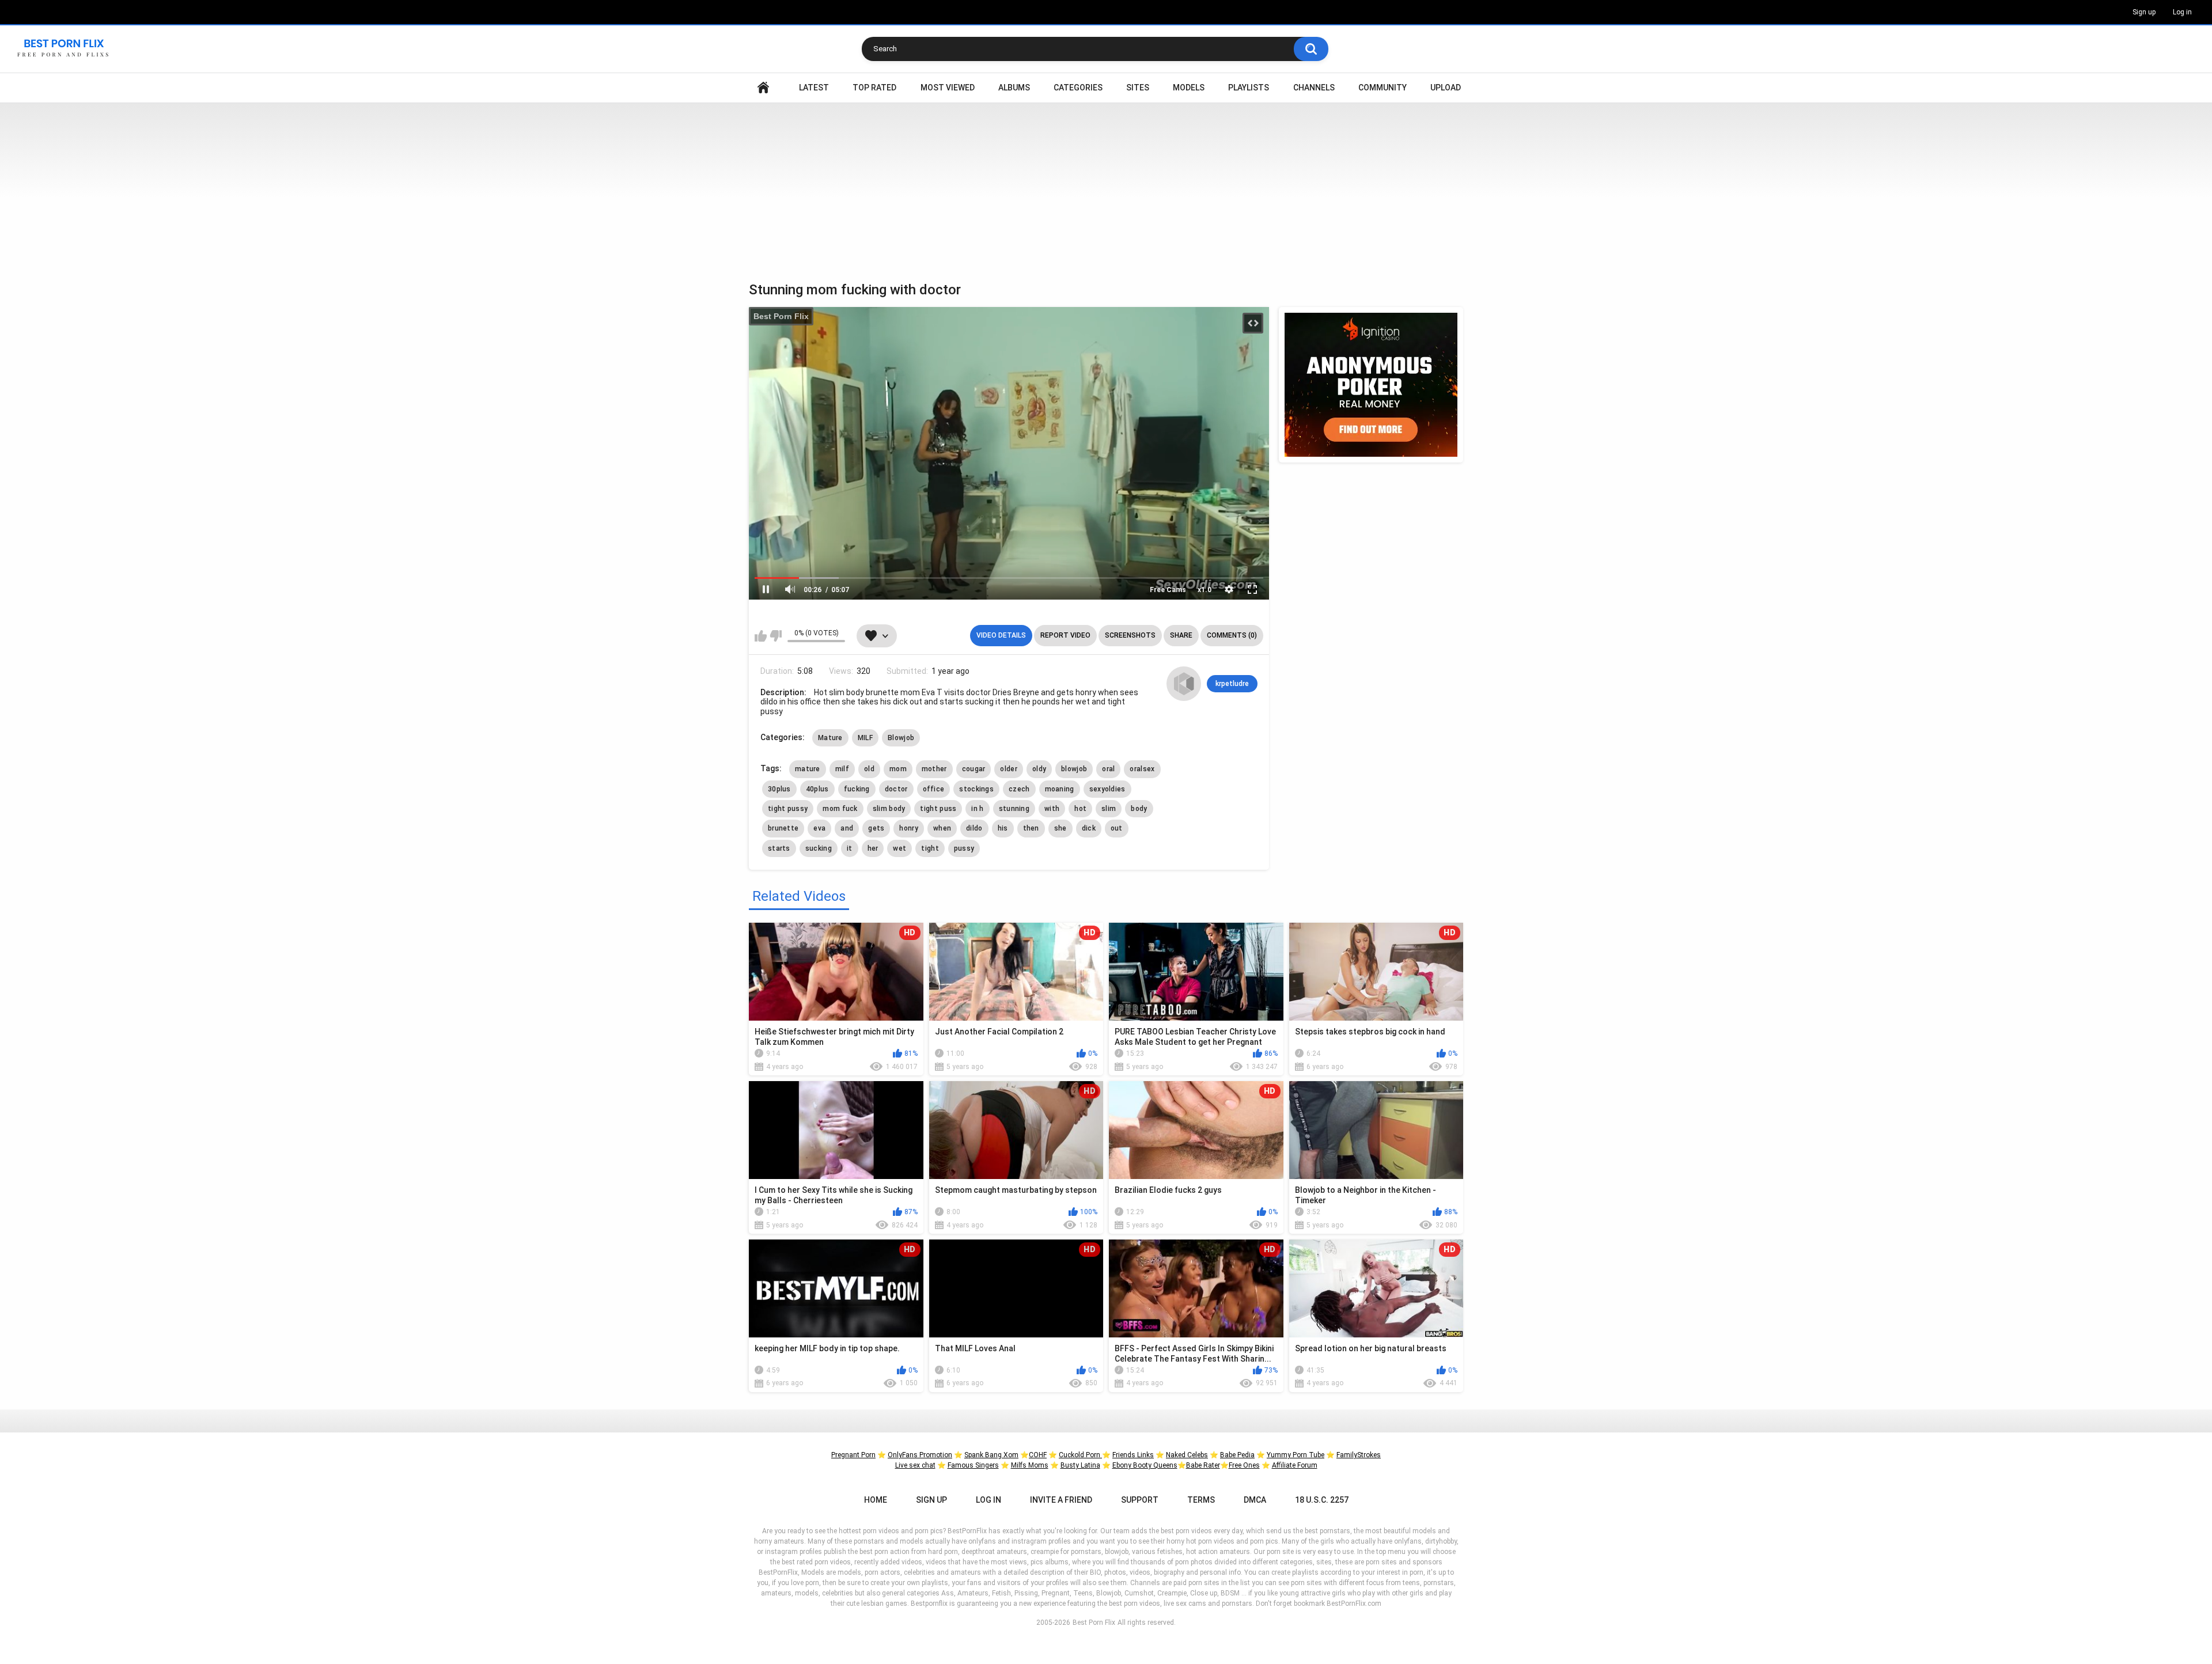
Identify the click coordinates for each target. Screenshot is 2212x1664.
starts (779, 848)
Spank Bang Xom (991, 1455)
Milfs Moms (1030, 1465)
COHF (1038, 1455)
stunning (1014, 809)
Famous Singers (973, 1465)
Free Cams (1168, 590)
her (873, 848)
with (1052, 809)
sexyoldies (1107, 789)
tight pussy (788, 809)
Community (1382, 88)
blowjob (1074, 769)
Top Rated (874, 88)
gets (876, 828)
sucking (819, 848)
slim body (889, 809)
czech (1019, 789)
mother (934, 769)
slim (1109, 809)
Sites (1138, 88)
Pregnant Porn (853, 1455)
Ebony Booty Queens (1145, 1465)
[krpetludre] (1184, 684)
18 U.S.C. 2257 (1322, 1500)
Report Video (1065, 635)
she (1060, 828)
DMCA (1255, 1500)
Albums (1014, 88)
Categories (1078, 88)
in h (977, 809)
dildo (974, 828)
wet (899, 848)
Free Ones (1244, 1465)
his (1003, 828)
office (934, 789)
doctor (896, 789)
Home (763, 88)
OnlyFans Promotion (920, 1455)
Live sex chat (915, 1465)
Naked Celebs (1187, 1455)
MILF (865, 738)
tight (930, 848)
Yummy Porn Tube (1296, 1455)
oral (1108, 769)
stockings (976, 789)
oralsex (1142, 769)
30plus (779, 789)
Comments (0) (1232, 635)
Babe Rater (1203, 1465)
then (1031, 828)
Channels (1314, 88)
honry (909, 828)
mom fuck (840, 809)
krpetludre (1232, 684)
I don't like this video (776, 636)
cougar (974, 769)
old (869, 769)
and (847, 828)
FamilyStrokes (1359, 1455)
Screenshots (1130, 635)
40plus (817, 789)
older (1009, 769)
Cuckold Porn (1080, 1455)
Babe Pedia (1237, 1455)
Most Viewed (948, 88)
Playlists (1249, 88)
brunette (783, 828)
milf (842, 769)
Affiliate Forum (1295, 1465)
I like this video (761, 636)
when (942, 828)
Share (1181, 635)
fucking (857, 789)
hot (1080, 809)
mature (808, 769)
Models (1189, 88)
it (850, 848)
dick (1089, 828)
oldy (1039, 769)
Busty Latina (1080, 1465)
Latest (814, 88)
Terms (1201, 1500)
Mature (830, 738)
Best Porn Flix (781, 316)
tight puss (938, 809)
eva (819, 828)
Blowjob (901, 738)
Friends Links (1133, 1455)
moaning (1060, 789)
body (1139, 809)
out (1117, 828)
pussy (964, 848)
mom (898, 769)
